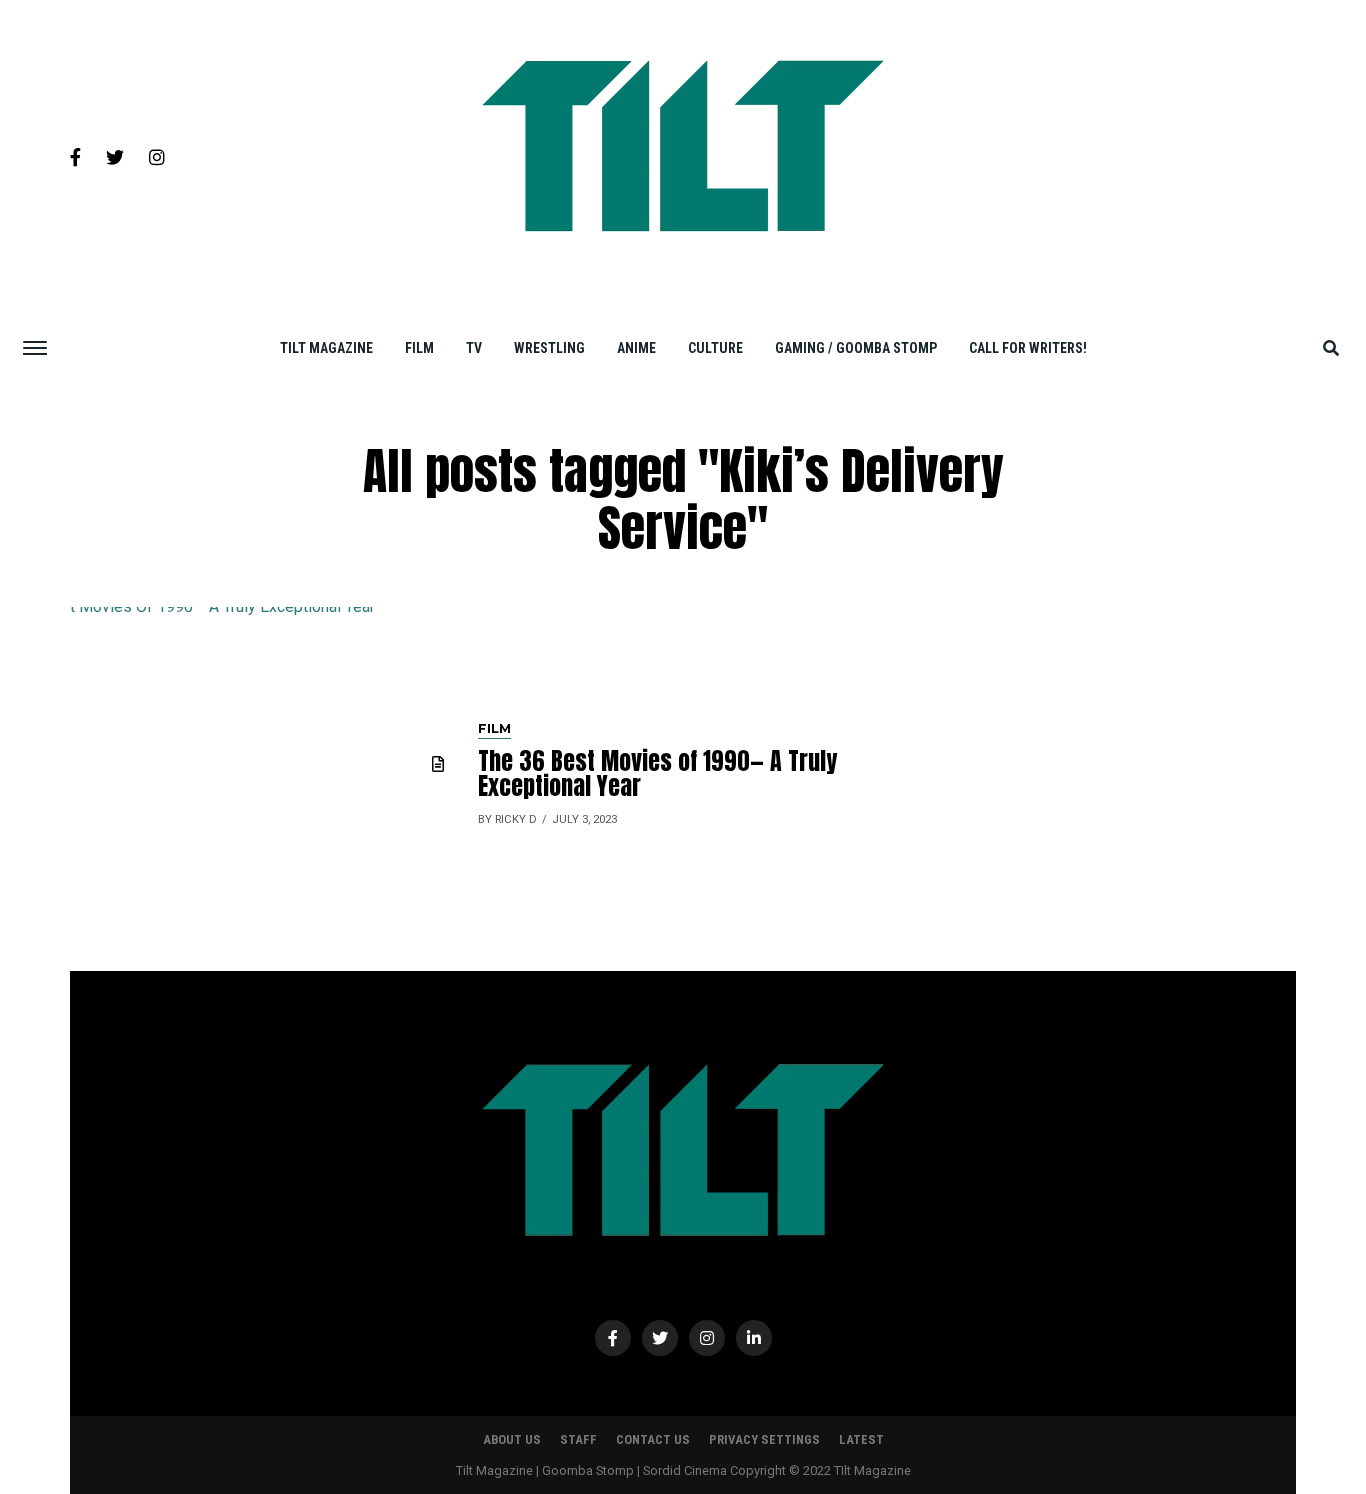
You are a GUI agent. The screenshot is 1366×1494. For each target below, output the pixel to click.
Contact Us (653, 1439)
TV (474, 348)
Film (419, 348)
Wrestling (549, 348)
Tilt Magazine (326, 348)
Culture (715, 348)
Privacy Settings (764, 1439)
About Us (512, 1439)
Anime (636, 348)
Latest (861, 1439)
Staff (578, 1439)
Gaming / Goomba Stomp (856, 348)
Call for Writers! (1028, 348)
